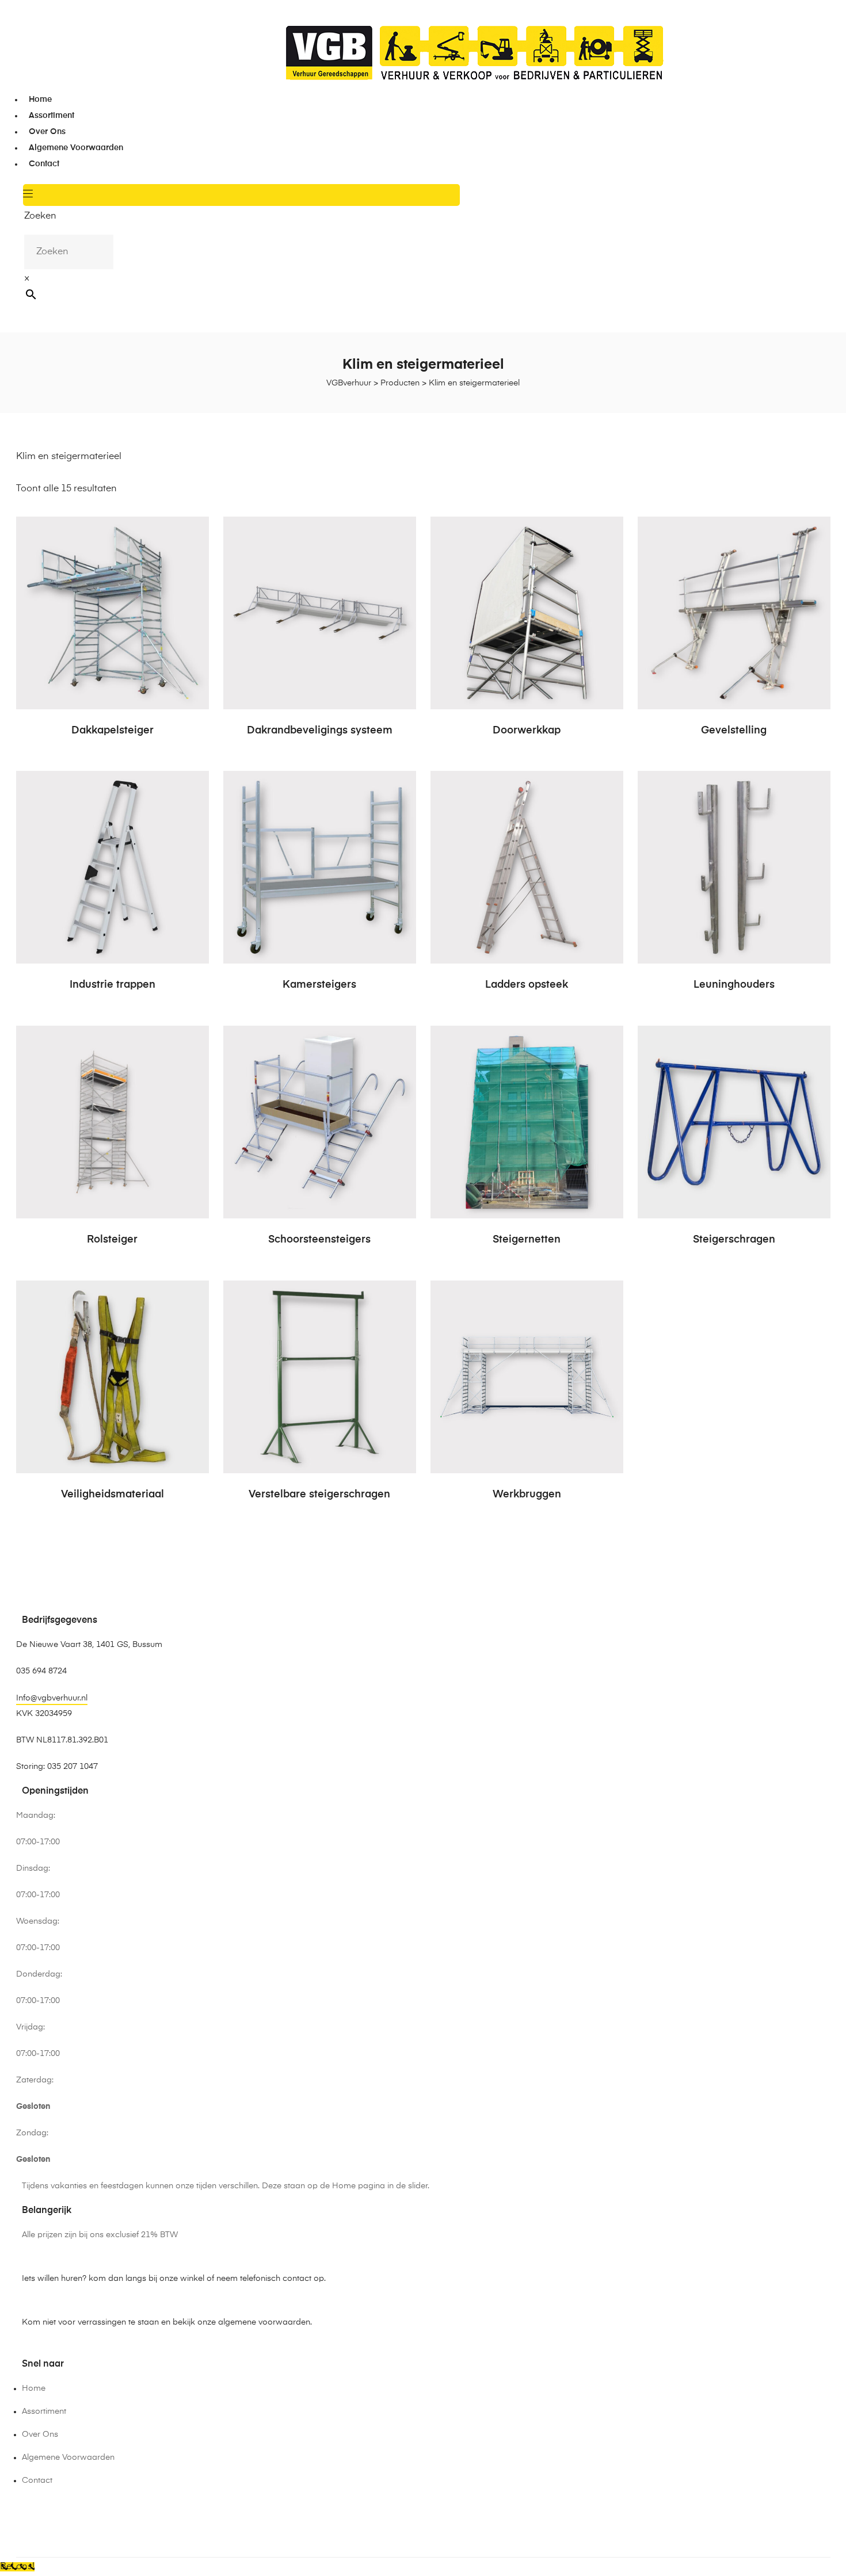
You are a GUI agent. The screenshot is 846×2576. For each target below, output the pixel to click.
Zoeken (40, 216)
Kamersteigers (319, 985)
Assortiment (52, 116)
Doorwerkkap (527, 731)
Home (40, 100)
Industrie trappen (113, 985)
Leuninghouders (734, 985)
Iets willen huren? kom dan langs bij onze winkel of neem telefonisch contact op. (174, 2279)
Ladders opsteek (527, 985)
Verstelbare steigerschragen (319, 1495)
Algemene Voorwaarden (76, 148)
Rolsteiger (112, 1240)
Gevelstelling (734, 731)
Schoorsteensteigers (319, 1240)
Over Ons (47, 132)
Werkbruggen (527, 1495)
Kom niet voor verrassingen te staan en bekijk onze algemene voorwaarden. (167, 2322)
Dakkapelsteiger (113, 731)
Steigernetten (527, 1240)
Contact (44, 164)
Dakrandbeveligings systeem (320, 731)
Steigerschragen (734, 1240)
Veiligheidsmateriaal (113, 1495)
